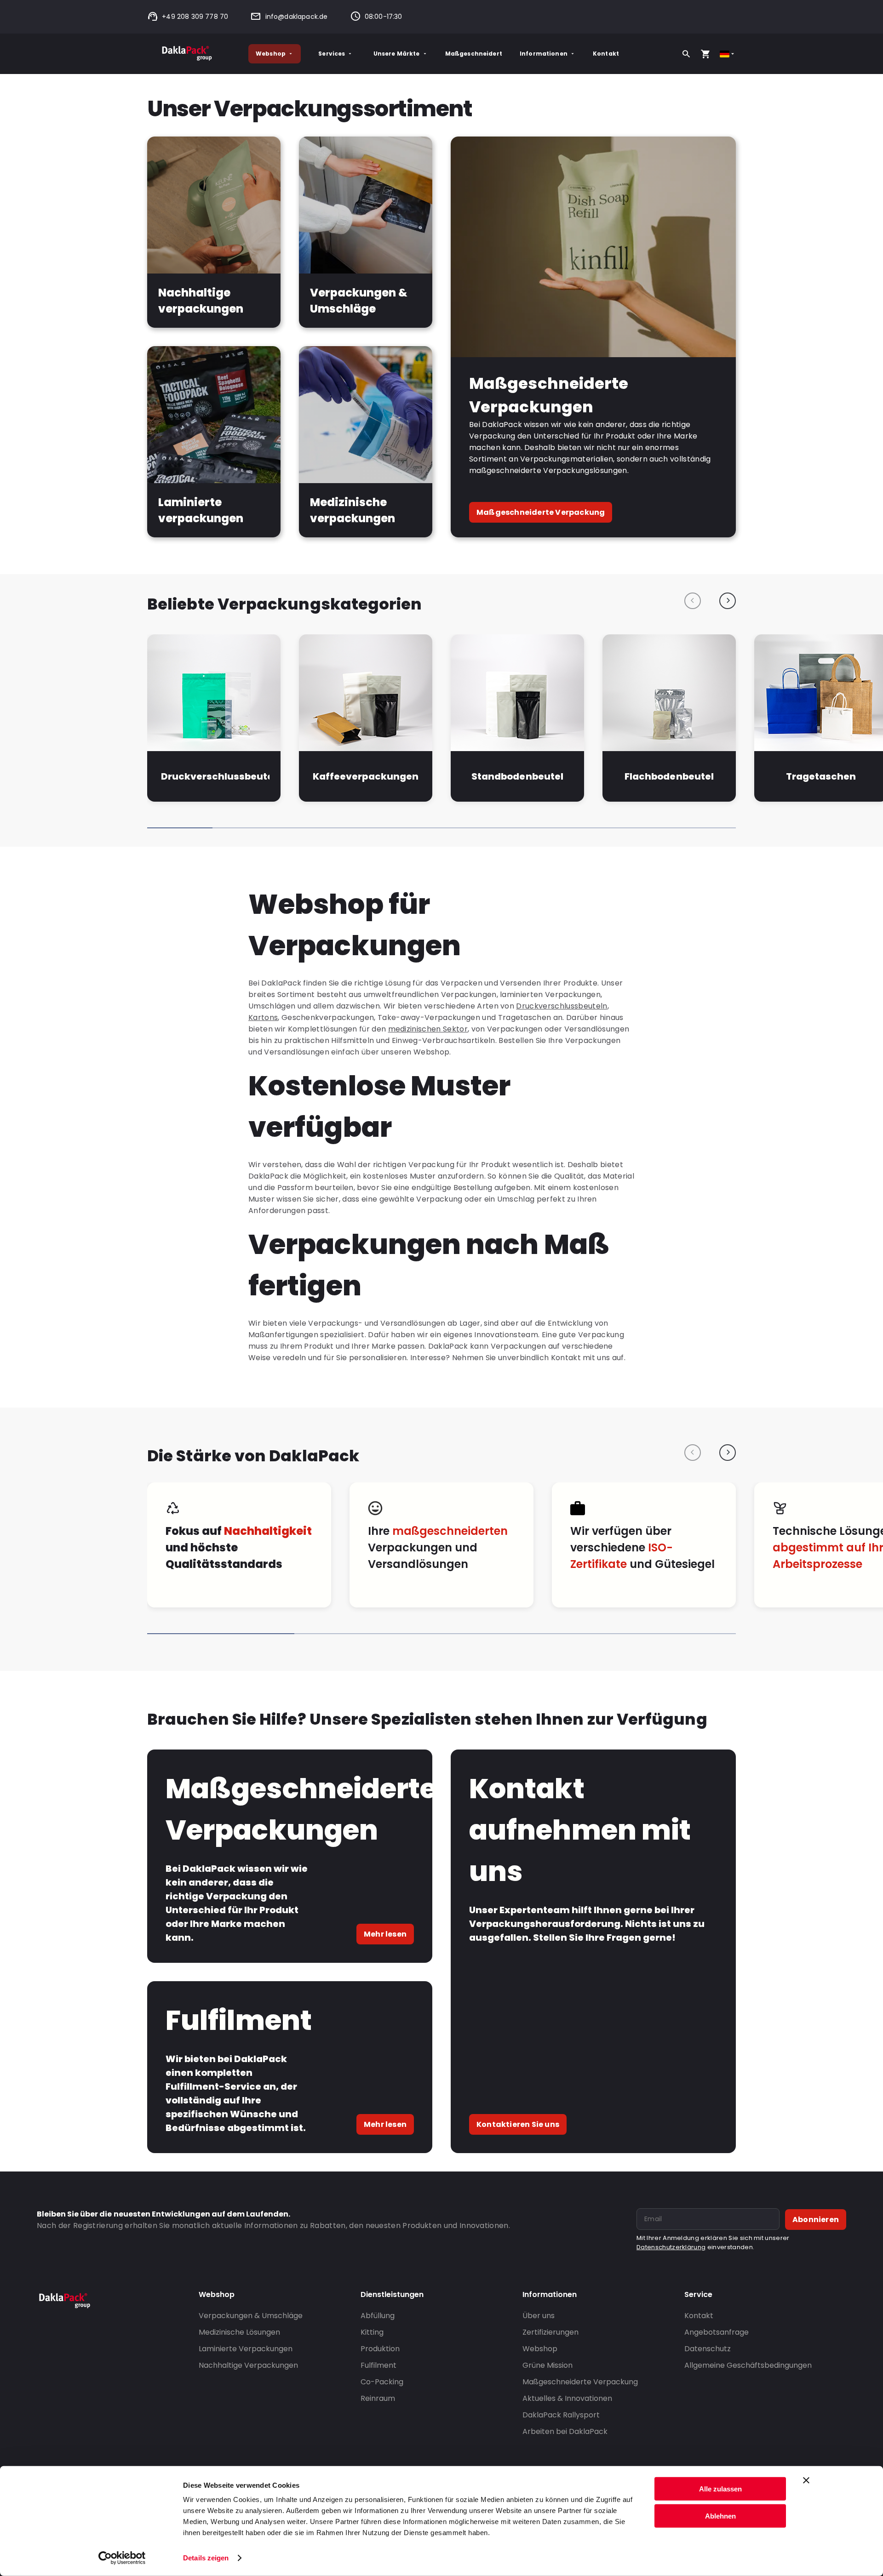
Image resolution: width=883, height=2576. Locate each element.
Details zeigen (206, 2558)
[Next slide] (728, 601)
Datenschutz (708, 2349)
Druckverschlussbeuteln (562, 1006)
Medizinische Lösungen (239, 2332)
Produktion (380, 2349)
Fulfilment (378, 2365)
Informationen (544, 54)
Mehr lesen (385, 1934)
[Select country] (728, 54)
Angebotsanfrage (717, 2332)
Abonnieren (816, 2220)
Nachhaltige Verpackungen (248, 2365)
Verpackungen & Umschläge (251, 2316)
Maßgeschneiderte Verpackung (541, 512)
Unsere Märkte (397, 54)
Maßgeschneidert (474, 54)
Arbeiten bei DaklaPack (565, 2431)
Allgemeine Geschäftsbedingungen (748, 2365)
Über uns (539, 2316)
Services (332, 54)
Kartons (263, 1017)
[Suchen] (686, 54)
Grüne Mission (548, 2365)
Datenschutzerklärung (671, 2247)
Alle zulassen (720, 2489)
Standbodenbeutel (517, 776)
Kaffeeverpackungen (365, 776)
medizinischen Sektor (428, 1029)
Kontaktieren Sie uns (518, 2124)
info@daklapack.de (296, 17)
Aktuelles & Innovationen (567, 2398)
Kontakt (606, 54)
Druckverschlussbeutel (215, 776)
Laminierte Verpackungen (246, 2349)
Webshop (271, 54)
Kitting (372, 2332)
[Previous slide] (693, 601)
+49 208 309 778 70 (195, 17)
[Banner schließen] (806, 2480)
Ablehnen (720, 2516)
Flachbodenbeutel (669, 776)
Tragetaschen (821, 776)
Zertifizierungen (550, 2332)
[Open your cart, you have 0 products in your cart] (705, 54)
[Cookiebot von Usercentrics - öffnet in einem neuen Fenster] (122, 2558)
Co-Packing (382, 2382)
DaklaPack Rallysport (561, 2415)
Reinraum (378, 2398)
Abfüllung (378, 2316)
